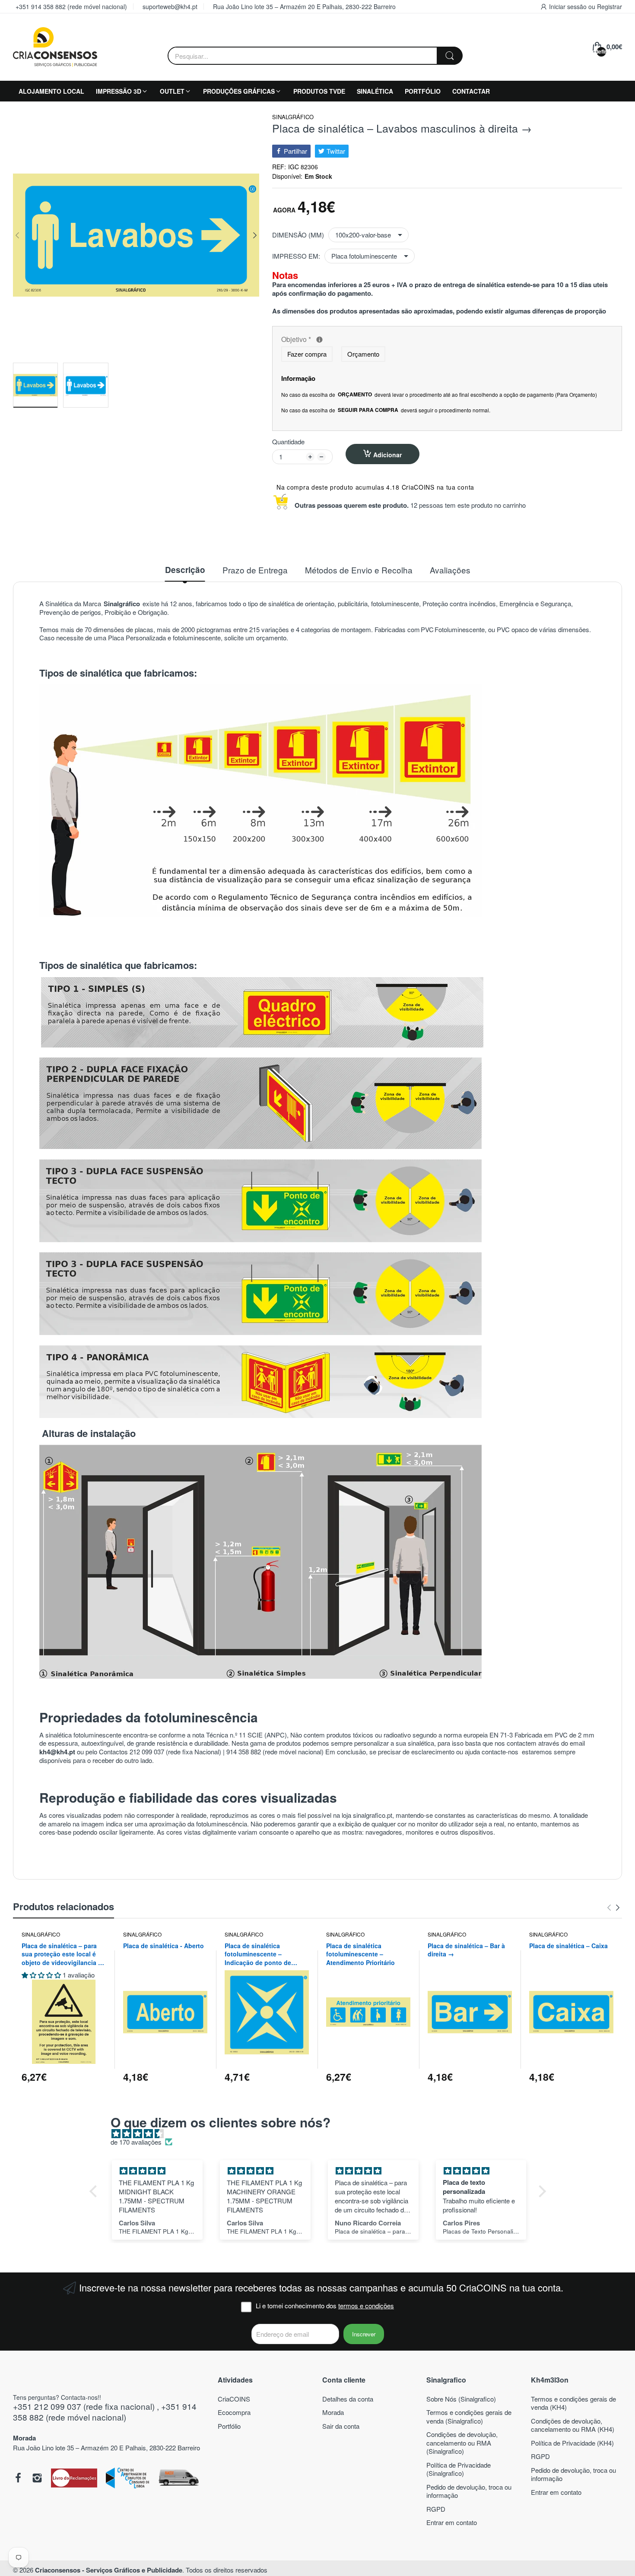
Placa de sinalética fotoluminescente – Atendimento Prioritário (360, 1954)
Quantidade (288, 442)
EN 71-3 (501, 1735)
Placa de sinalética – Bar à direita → (466, 1950)
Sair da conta (341, 2426)
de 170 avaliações (136, 2142)
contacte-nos (501, 1752)
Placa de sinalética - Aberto (164, 1946)
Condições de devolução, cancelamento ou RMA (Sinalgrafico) (462, 2443)
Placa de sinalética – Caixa (568, 1946)
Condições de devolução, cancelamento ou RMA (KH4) (573, 2425)
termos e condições (366, 2305)
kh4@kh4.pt (57, 1752)
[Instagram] (37, 2479)
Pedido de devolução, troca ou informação (469, 2491)
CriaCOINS (234, 2399)
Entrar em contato (452, 2522)
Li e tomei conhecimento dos (325, 2306)
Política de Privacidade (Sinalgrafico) (459, 2469)
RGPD (436, 2509)
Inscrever (364, 2334)
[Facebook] (18, 2479)
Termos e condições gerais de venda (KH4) (573, 2403)
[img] (322, 2134)
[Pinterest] (74, 2479)
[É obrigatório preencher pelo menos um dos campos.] (319, 340)
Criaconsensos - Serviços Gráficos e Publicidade (109, 2570)
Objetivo (361, 340)
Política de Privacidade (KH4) (572, 2443)
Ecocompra (234, 2412)
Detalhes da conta (348, 2399)
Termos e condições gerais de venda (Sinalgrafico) (469, 2416)
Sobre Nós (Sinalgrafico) (461, 2399)
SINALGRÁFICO (293, 117)
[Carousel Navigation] (613, 1908)
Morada (333, 2412)
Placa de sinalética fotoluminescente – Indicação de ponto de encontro (258, 1954)
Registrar (610, 6)
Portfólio (229, 2426)
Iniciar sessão (569, 6)
